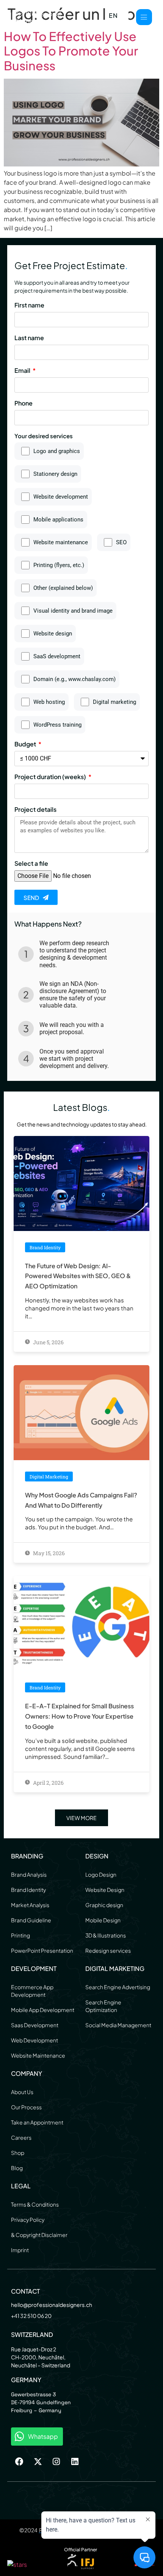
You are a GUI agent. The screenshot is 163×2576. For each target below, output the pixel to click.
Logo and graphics (57, 451)
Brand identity (45, 1247)
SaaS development (57, 657)
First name (29, 306)
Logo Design (101, 1874)
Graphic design (104, 1905)
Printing (20, 1935)
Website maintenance (61, 543)
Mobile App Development (43, 2010)
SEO (121, 543)
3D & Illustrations (106, 1935)
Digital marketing (114, 702)
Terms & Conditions (35, 2204)
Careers (21, 2137)
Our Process (26, 2107)
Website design (53, 634)
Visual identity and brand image (73, 611)
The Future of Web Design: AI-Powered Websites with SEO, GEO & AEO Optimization (78, 1276)
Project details (35, 810)
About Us (22, 2092)
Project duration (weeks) (51, 777)
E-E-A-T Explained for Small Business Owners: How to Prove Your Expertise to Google (79, 1716)
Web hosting (49, 702)
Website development (61, 497)
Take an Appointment (37, 2122)
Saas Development (35, 2025)
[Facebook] (19, 2462)
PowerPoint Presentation (42, 1950)
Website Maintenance (38, 2055)
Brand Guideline (31, 1920)
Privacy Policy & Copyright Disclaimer (39, 2227)
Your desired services (44, 436)
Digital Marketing (115, 1968)
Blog (17, 2168)
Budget (26, 745)
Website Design (105, 1890)
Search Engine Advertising (118, 1987)
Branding (27, 1856)
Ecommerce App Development (32, 1991)
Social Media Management (118, 2025)
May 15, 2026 (48, 1553)
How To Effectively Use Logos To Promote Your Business (71, 51)
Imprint (20, 2250)
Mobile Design (103, 1920)
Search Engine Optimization (103, 2006)
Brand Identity (28, 1890)
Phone (24, 404)
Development (34, 1968)
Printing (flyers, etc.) (59, 565)
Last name (29, 338)
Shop (18, 2153)
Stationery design (55, 474)
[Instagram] (56, 2462)
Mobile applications (58, 520)
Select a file (31, 864)
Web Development (34, 2040)
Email (23, 371)
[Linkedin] (75, 2462)
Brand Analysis (29, 1874)
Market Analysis (30, 1905)
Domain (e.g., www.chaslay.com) (74, 679)
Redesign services (108, 1950)
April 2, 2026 (48, 1783)
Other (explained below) (63, 588)
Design (97, 1856)
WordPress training (57, 725)
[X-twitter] (38, 2462)
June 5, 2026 (48, 1342)
